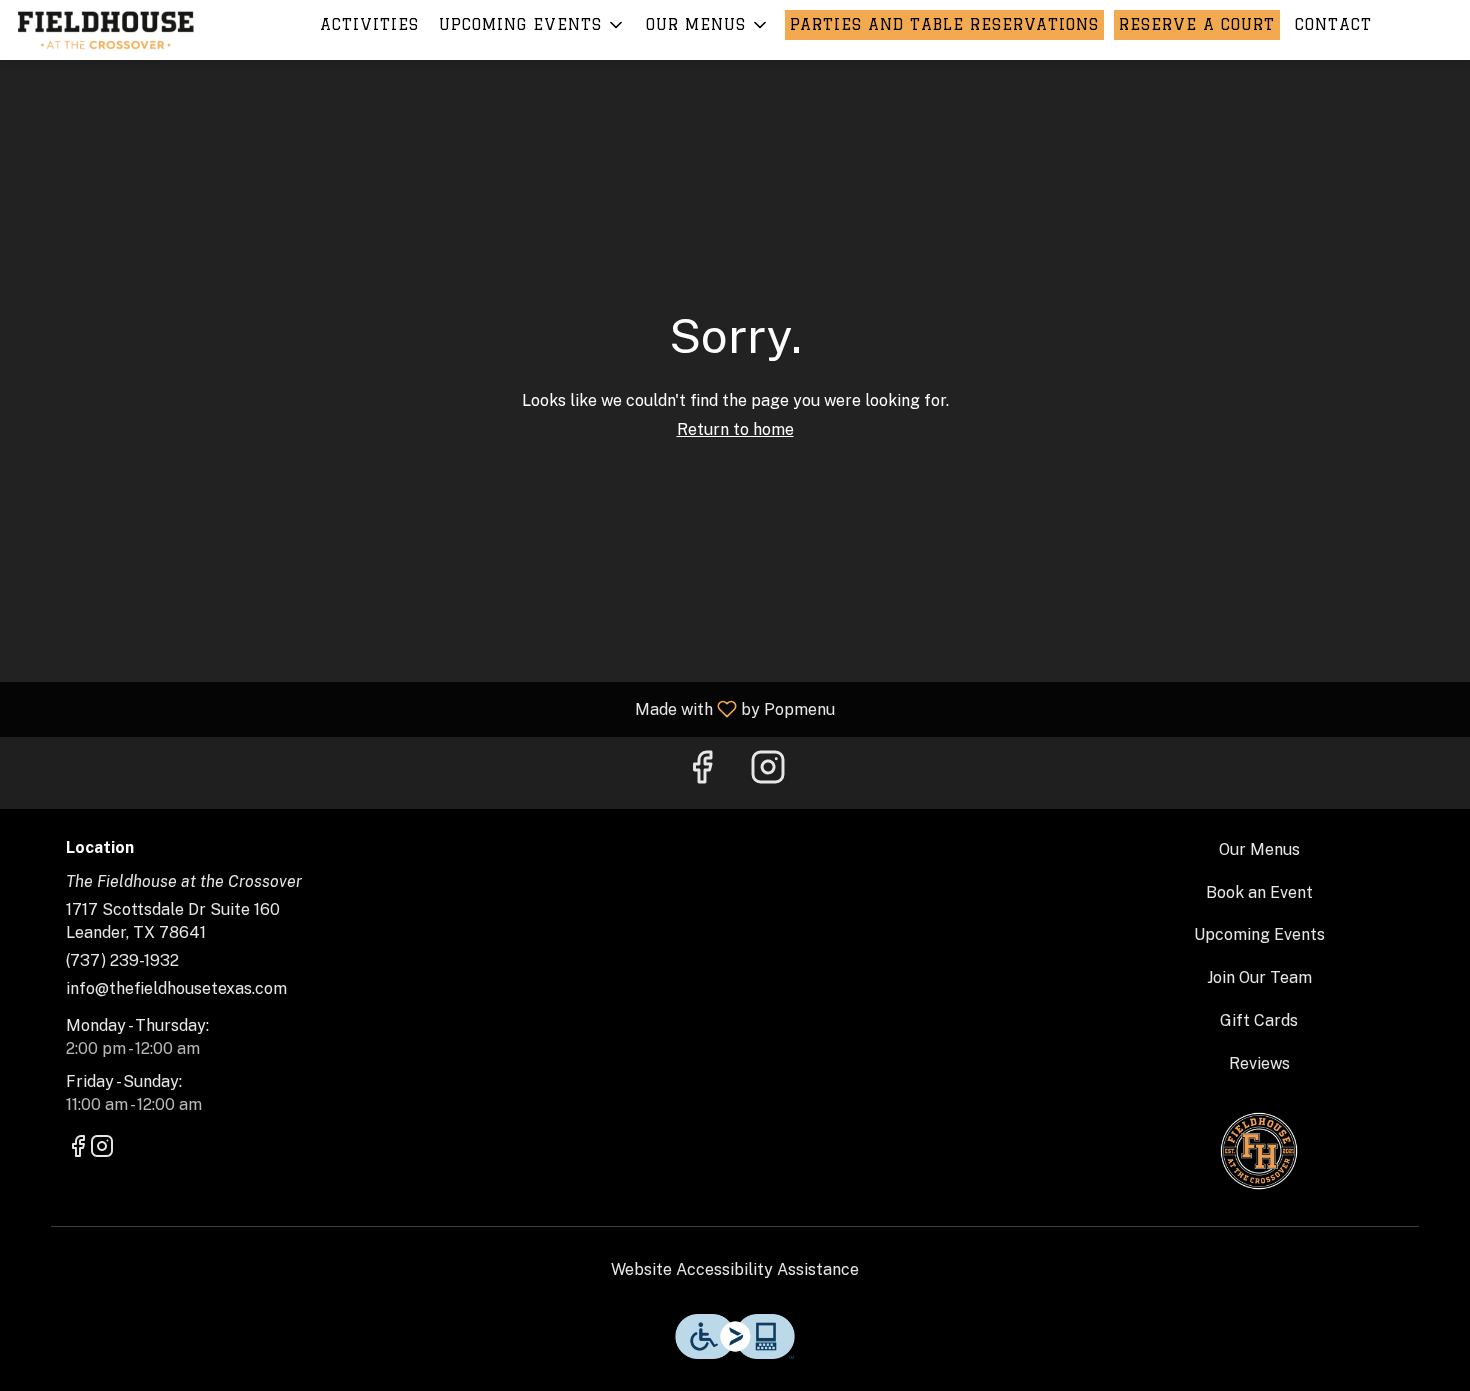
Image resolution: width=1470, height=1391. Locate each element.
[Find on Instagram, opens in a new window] (768, 772)
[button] (532, 25)
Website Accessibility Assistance (735, 1269)
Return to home (735, 429)
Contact (1333, 24)
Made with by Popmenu (425, 708)
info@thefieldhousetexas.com (176, 988)
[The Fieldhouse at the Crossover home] (106, 30)
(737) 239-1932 (122, 960)
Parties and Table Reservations (944, 24)
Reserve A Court (1197, 24)
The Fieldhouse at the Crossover (1260, 1151)
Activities (369, 24)
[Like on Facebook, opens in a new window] (702, 772)
